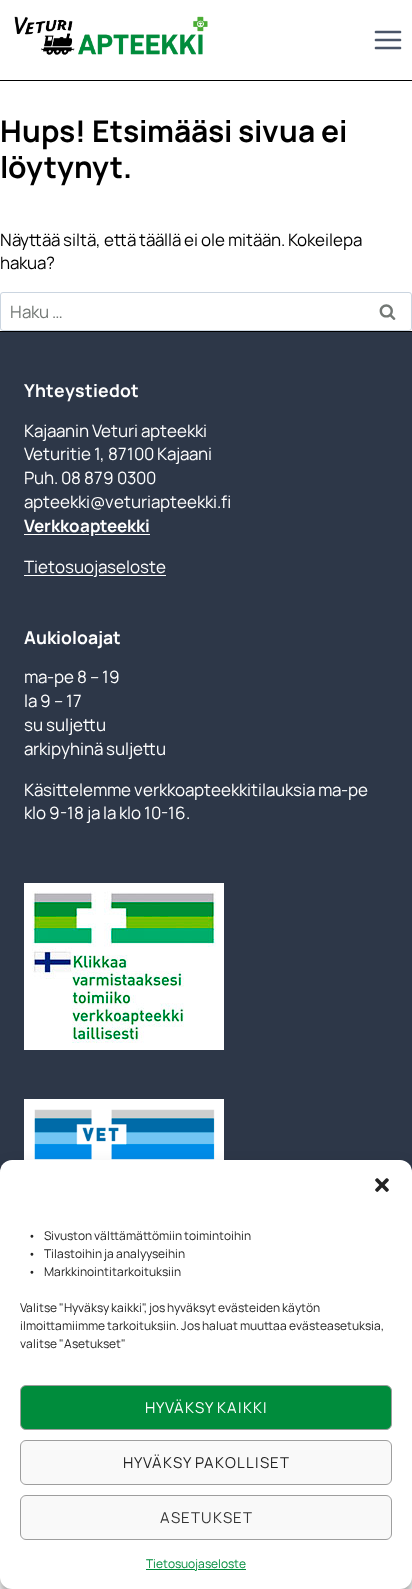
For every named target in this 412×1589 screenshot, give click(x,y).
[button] (382, 1185)
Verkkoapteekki (87, 525)
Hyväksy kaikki (206, 1407)
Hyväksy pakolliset (206, 1462)
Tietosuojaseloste (196, 1563)
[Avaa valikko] (387, 39)
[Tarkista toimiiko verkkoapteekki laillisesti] (206, 966)
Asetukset (206, 1517)
